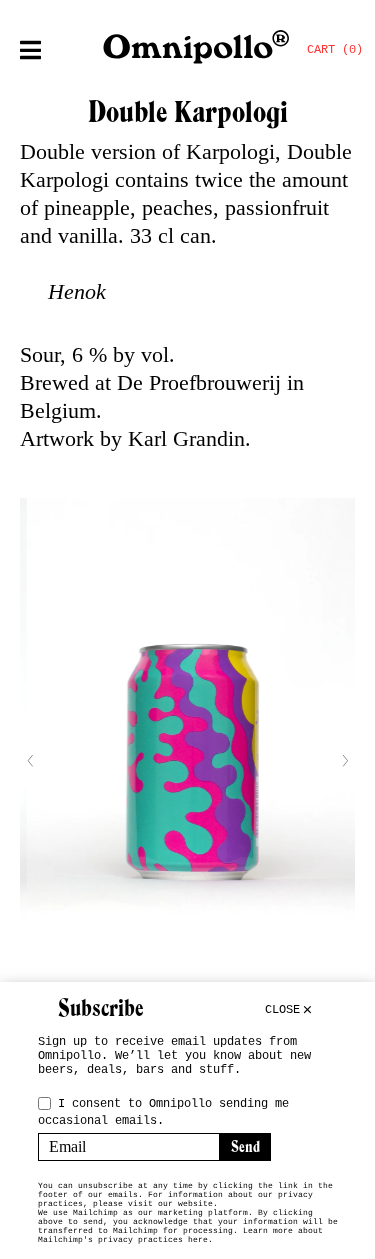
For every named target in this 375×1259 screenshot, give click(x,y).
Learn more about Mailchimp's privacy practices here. (180, 1235)
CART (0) (335, 50)
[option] (187, 760)
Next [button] (345, 761)
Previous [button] (30, 761)
